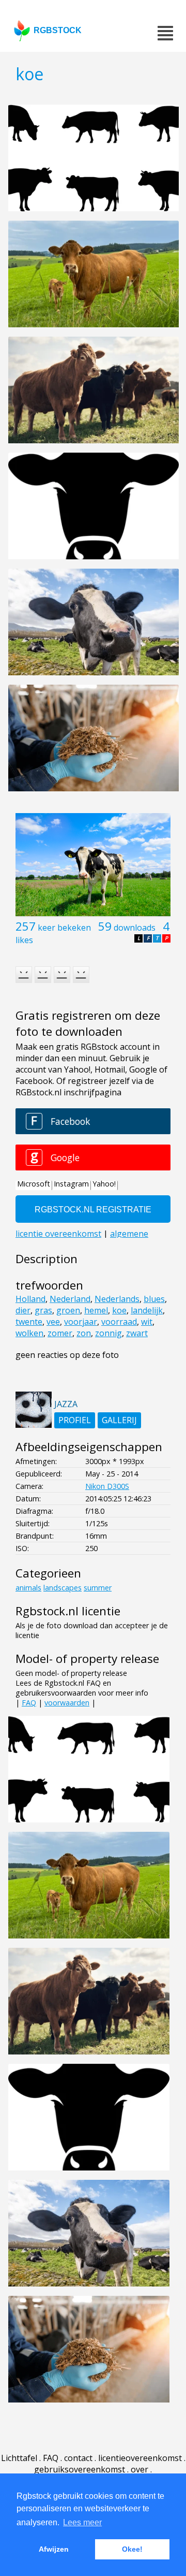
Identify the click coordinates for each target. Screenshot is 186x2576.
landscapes (63, 1588)
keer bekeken (64, 928)
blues (154, 1299)
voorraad (119, 1322)
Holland (30, 1299)
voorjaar (81, 1322)
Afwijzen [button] (54, 2549)
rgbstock (58, 30)
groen (68, 1310)
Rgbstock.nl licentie (68, 1611)
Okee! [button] (132, 2549)
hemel (96, 1310)
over (139, 2469)
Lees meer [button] (82, 2522)
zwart (137, 1333)
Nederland (70, 1299)
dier (23, 1310)
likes (24, 940)
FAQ (29, 1703)
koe (119, 1310)
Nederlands (117, 1299)
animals (28, 1588)
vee (53, 1322)
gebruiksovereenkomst (80, 2469)
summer (98, 1588)
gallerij (119, 1420)
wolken (29, 1333)
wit (147, 1322)
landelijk (147, 1310)
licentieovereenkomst (140, 2458)
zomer (60, 1333)
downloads (135, 928)
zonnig (109, 1333)
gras (43, 1310)
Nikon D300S (107, 1486)
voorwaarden (67, 1703)
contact (78, 2458)
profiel (75, 1420)
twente (29, 1322)
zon (84, 1333)
